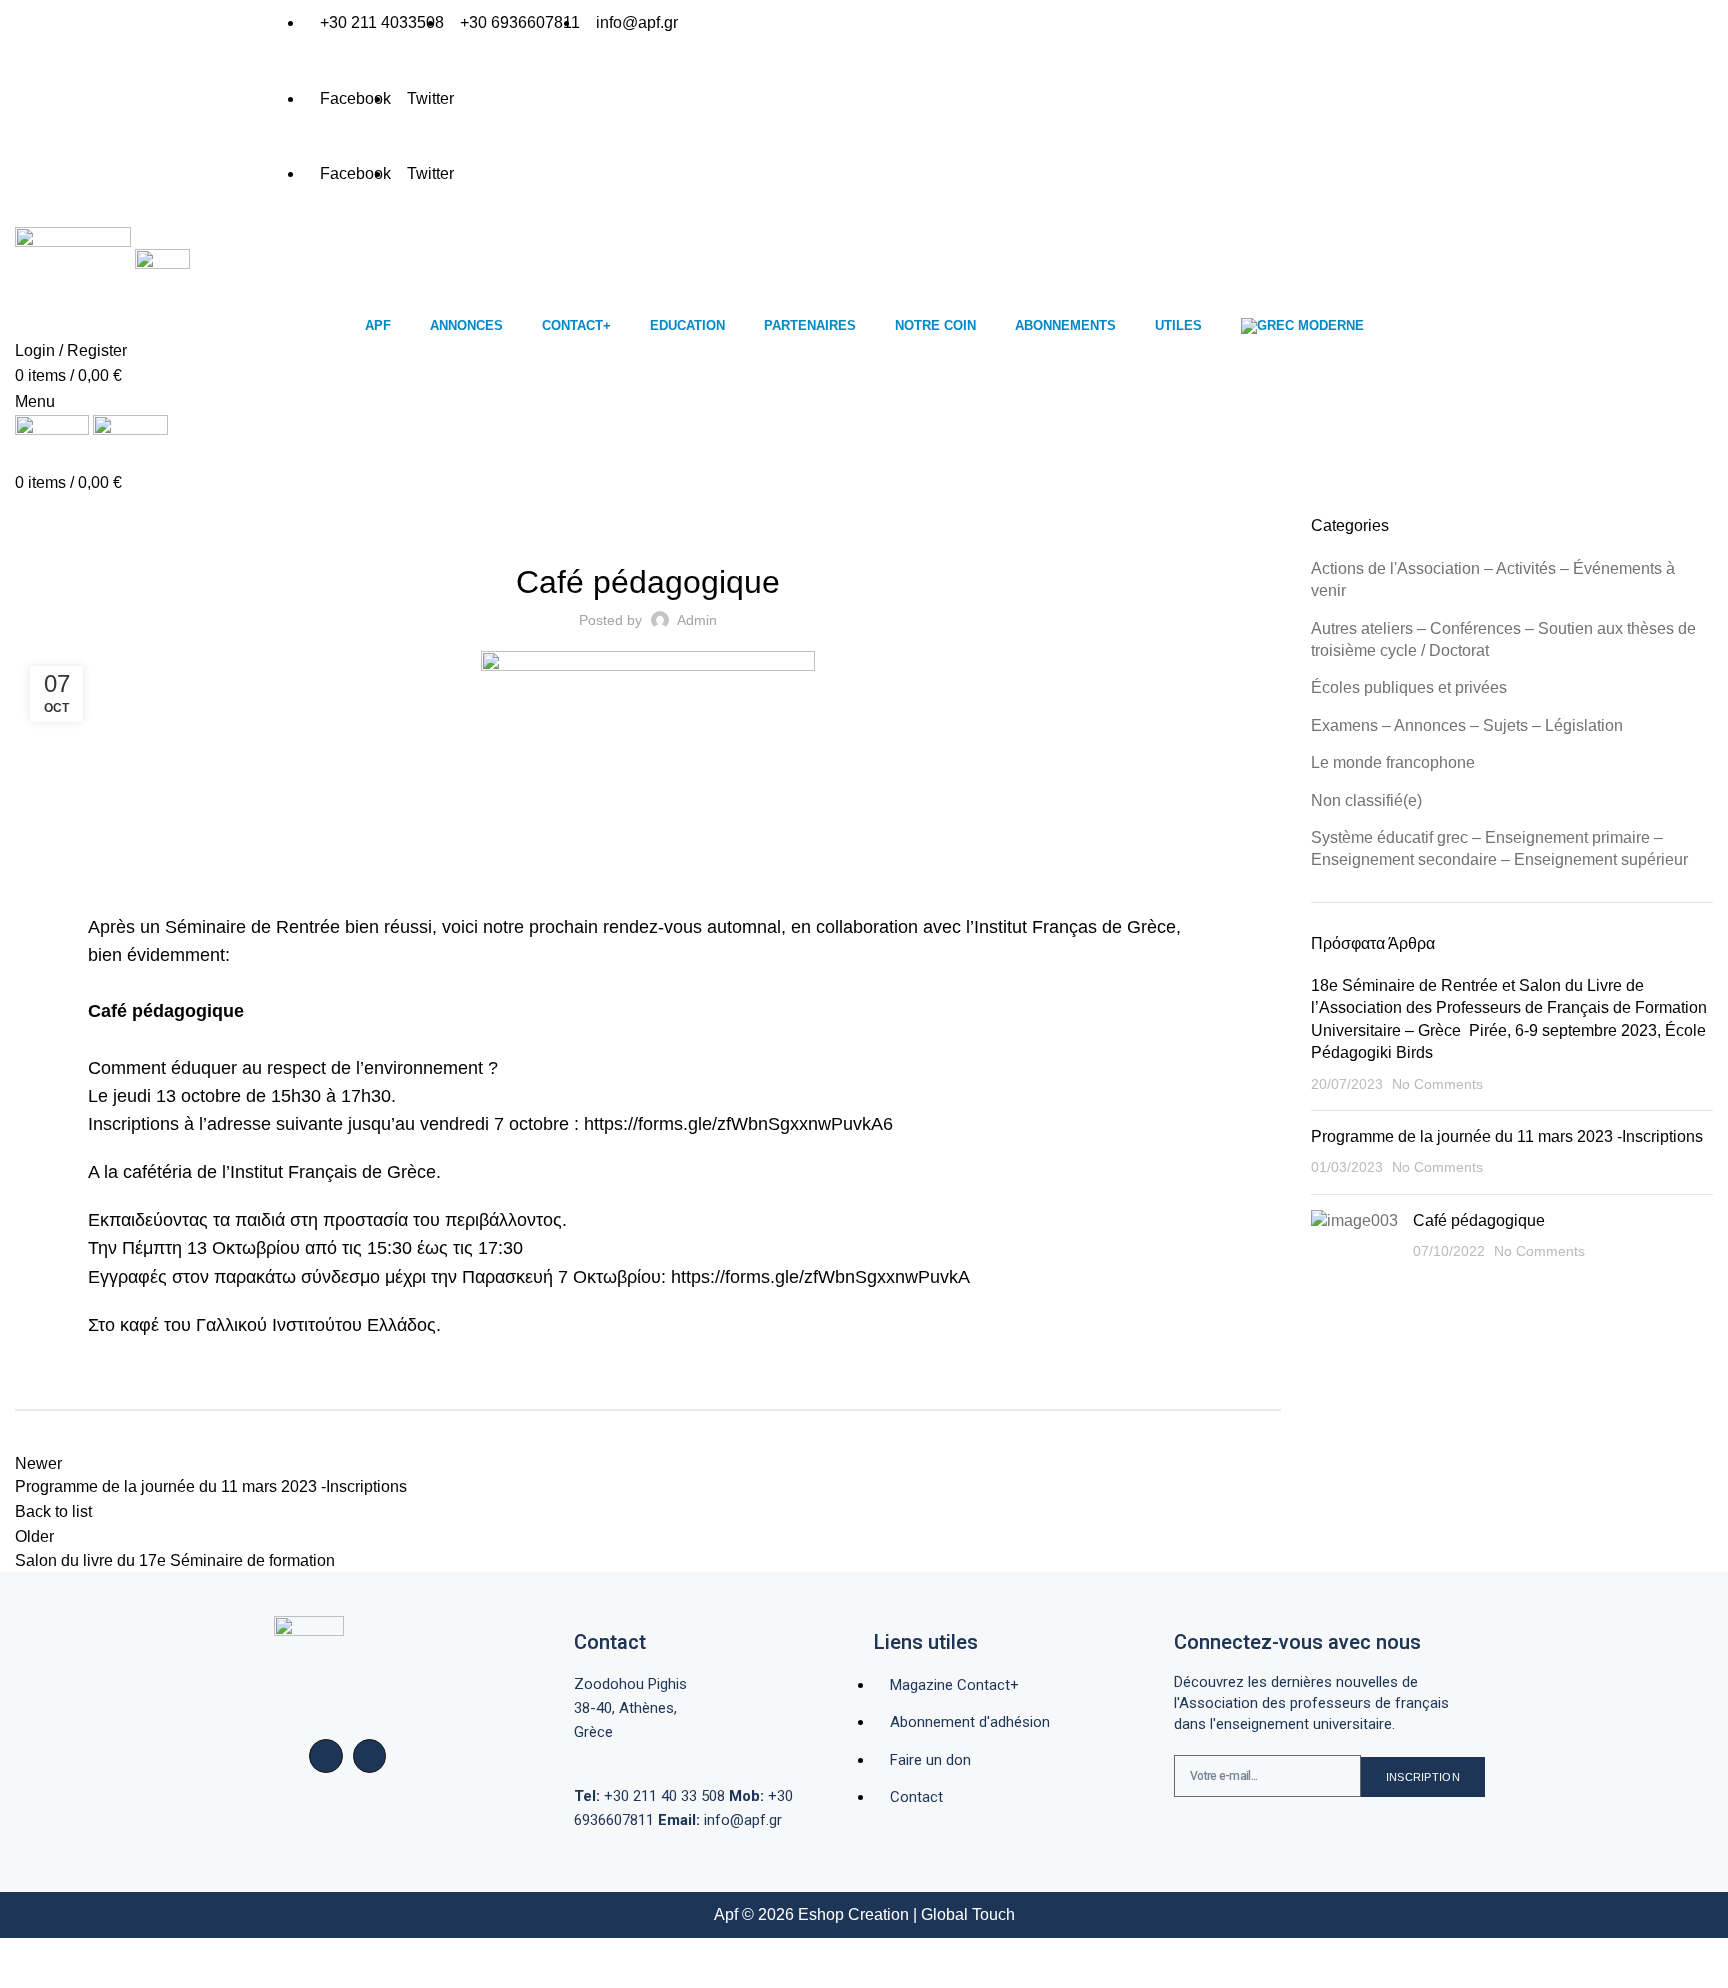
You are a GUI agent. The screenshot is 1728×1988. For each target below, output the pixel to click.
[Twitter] (370, 1756)
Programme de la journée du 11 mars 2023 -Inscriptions (1507, 1136)
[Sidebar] (25, 1963)
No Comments (1437, 1084)
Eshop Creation (853, 1914)
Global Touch (968, 1914)
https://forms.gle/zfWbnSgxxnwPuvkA (820, 1277)
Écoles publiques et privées (1409, 687)
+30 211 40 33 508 (649, 1796)
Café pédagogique (1479, 1220)
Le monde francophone (1393, 762)
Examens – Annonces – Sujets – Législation (1467, 725)
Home (32, 503)
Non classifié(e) (1366, 800)
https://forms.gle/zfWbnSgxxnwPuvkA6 (738, 1124)
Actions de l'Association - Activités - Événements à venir (255, 503)
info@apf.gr (720, 1820)
